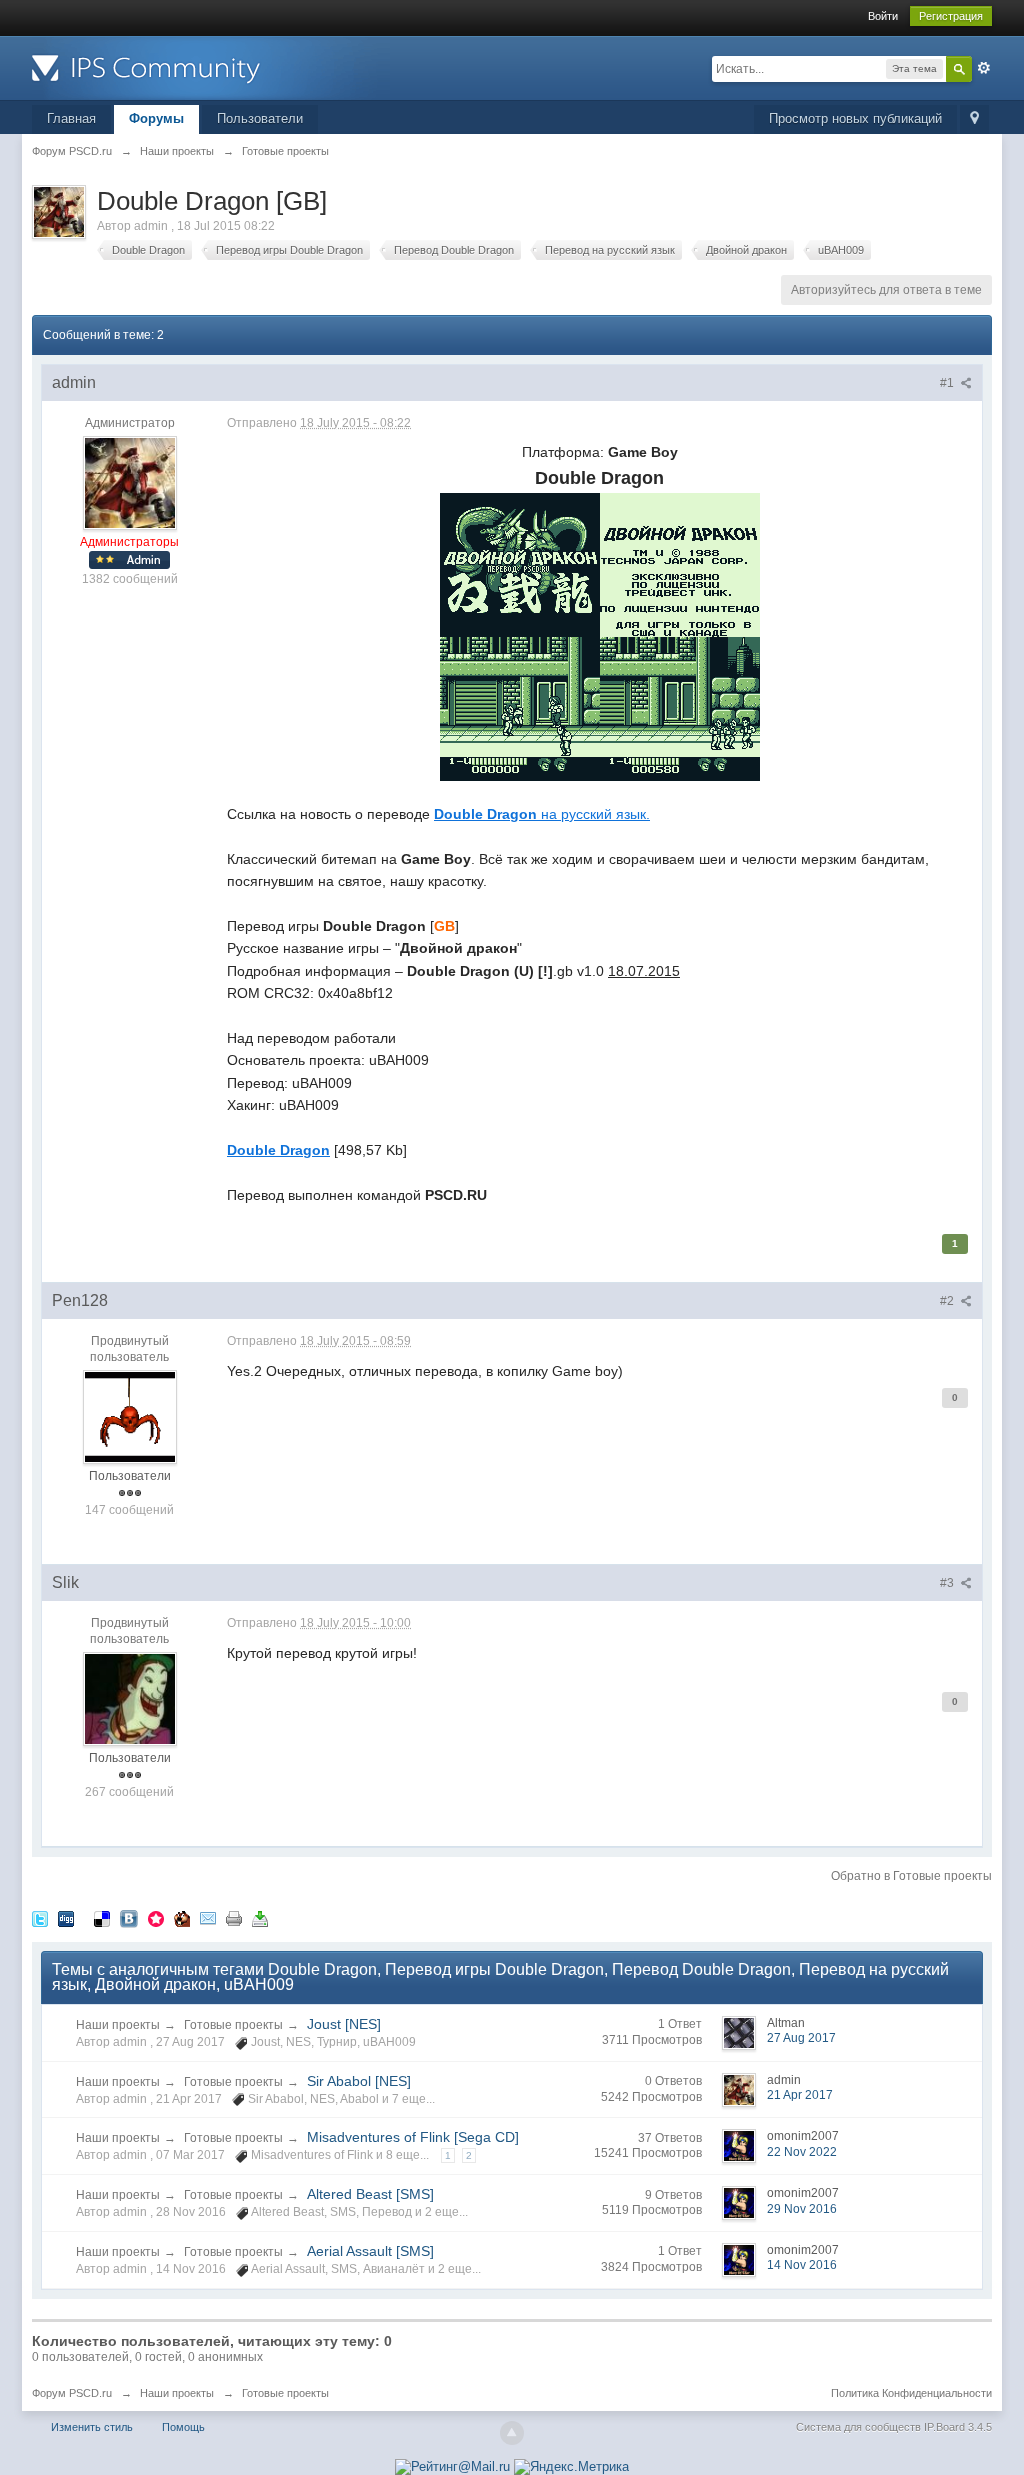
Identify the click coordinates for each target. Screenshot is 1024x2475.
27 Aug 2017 (801, 2038)
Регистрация (951, 16)
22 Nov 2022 (802, 2152)
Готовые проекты (233, 2025)
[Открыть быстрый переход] (974, 119)
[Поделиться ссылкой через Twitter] (40, 1918)
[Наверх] (512, 2433)
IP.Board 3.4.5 (958, 2427)
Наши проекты (118, 2025)
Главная (71, 118)
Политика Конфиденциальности (911, 2393)
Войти (883, 16)
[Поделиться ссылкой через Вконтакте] (129, 1918)
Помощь (183, 2427)
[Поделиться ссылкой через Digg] (66, 1918)
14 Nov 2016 (802, 2265)
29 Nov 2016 (802, 2209)
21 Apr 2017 (800, 2095)
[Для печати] (234, 1918)
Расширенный (984, 68)
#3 (948, 1583)
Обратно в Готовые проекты (911, 1876)
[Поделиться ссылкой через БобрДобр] (182, 1918)
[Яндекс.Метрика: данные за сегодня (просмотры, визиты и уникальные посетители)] (571, 2467)
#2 (948, 1301)
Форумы (156, 118)
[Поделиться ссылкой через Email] (208, 1918)
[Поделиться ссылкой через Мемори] (156, 1918)
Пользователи (260, 118)
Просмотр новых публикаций (855, 118)
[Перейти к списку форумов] (211, 66)
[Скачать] (260, 1918)
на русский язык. (542, 814)
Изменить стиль (92, 2427)
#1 (948, 383)
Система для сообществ (858, 2427)
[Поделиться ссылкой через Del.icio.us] (102, 1918)
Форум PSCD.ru (72, 2393)
